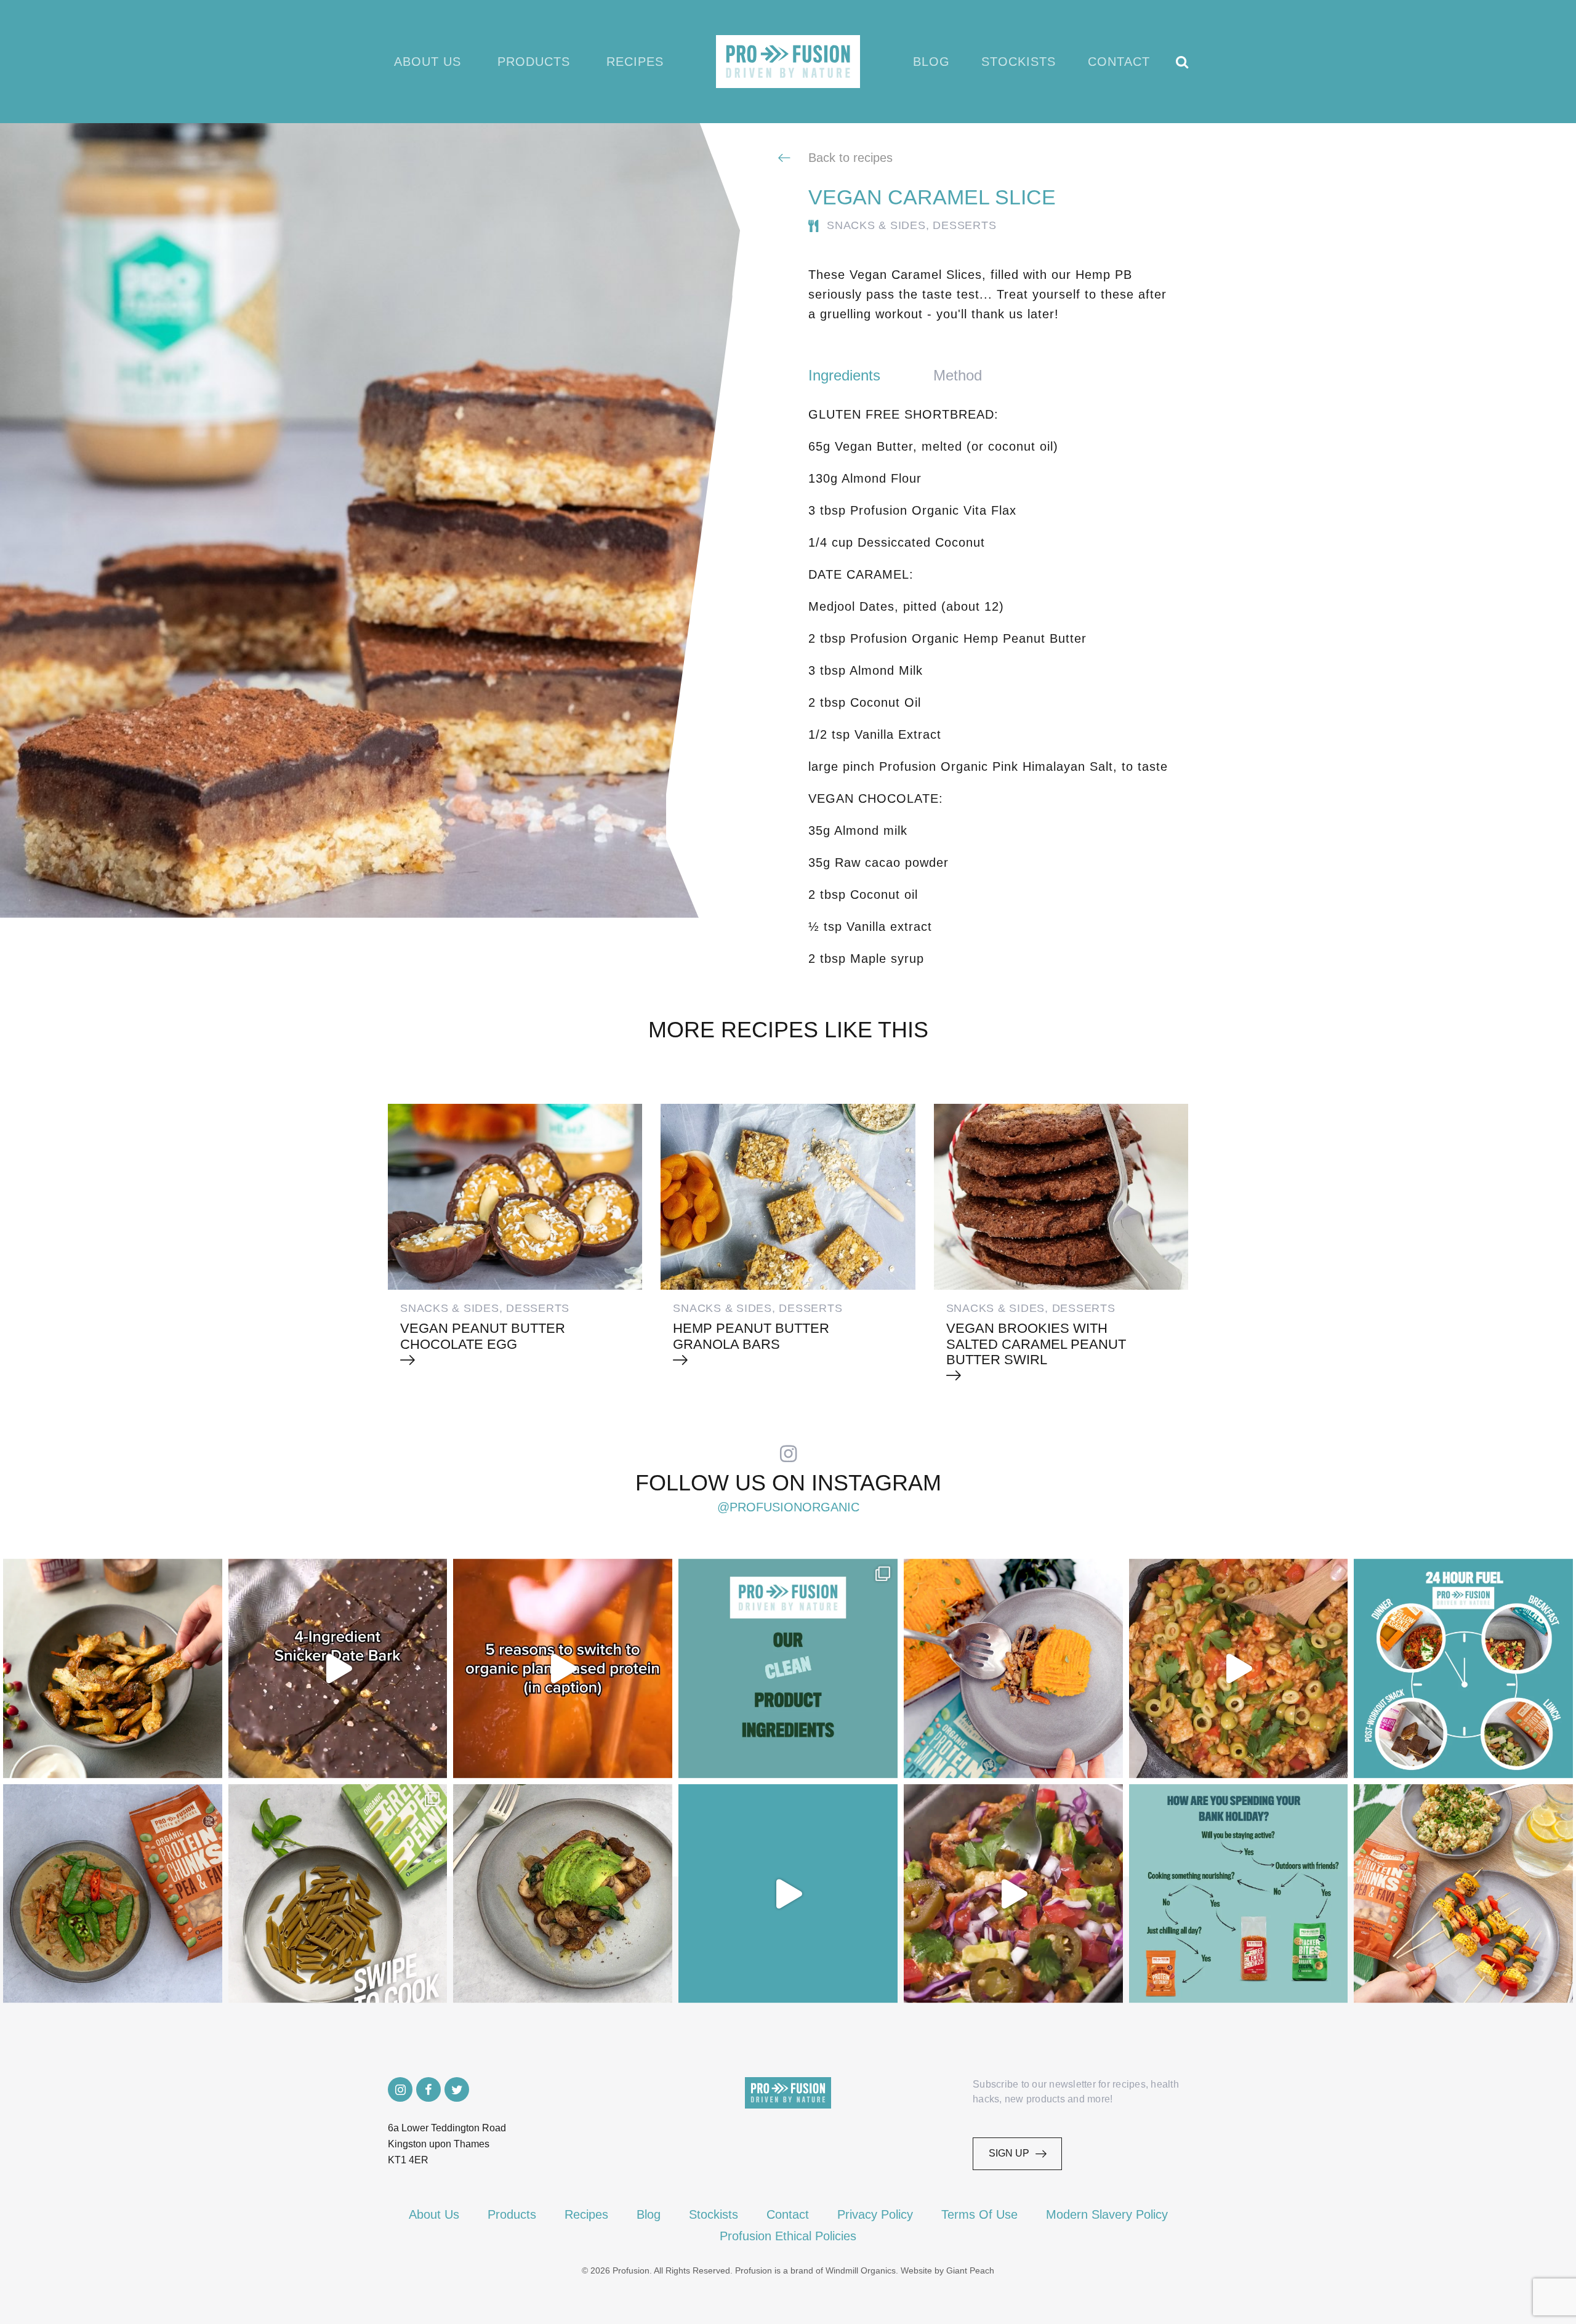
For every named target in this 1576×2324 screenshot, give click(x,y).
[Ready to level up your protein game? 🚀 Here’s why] (563, 1668)
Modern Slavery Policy (1107, 2214)
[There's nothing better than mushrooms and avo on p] (563, 1894)
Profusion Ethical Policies (788, 2236)
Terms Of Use (979, 2214)
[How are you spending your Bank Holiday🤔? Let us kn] (1239, 1894)
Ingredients (844, 375)
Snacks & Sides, (878, 225)
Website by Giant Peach (947, 2270)
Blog (931, 62)
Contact (1119, 62)
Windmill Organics (861, 2270)
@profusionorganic (788, 1507)
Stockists (1019, 62)
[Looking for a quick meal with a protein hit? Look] (338, 1894)
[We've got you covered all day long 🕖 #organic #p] (1463, 1668)
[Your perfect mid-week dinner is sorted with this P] (1239, 1668)
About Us (428, 62)
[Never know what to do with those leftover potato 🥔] (113, 1668)
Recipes (635, 62)
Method (958, 375)
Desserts (964, 225)
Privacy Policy (875, 2214)
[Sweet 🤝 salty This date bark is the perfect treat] (338, 1668)
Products (534, 62)
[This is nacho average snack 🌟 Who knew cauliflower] (1013, 1894)
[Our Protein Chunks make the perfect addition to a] (113, 1894)
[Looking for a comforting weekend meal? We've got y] (1013, 1668)
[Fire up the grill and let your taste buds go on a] (1463, 1894)
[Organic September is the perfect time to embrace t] (788, 1894)
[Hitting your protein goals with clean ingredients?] (788, 1668)
